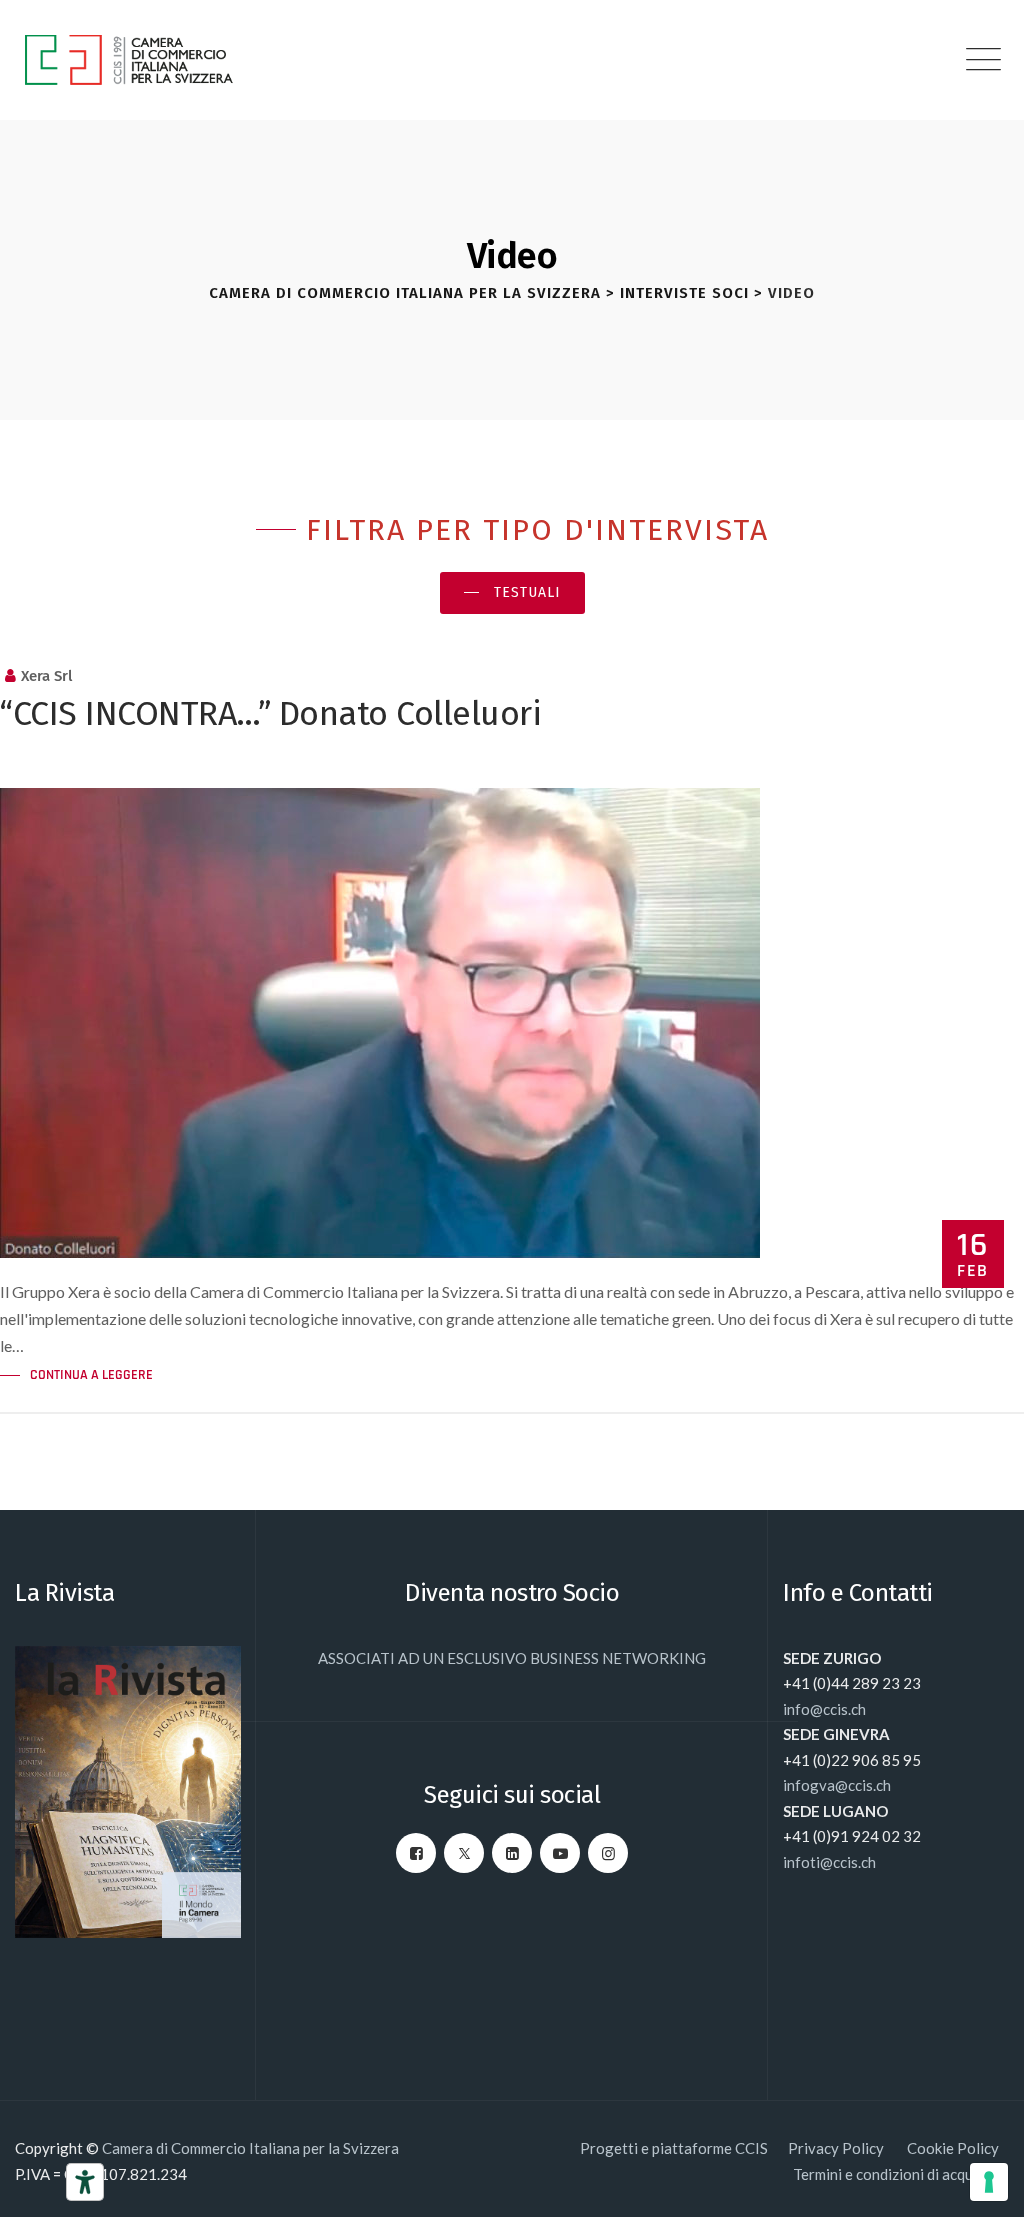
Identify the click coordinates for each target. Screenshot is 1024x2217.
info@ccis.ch (824, 1709)
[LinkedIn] (512, 1853)
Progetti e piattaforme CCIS (674, 2148)
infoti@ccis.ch (829, 1862)
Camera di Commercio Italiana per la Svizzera (250, 2148)
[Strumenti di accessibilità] (85, 2182)
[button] (512, 593)
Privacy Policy (837, 2148)
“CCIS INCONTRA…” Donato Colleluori (270, 713)
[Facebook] (416, 1853)
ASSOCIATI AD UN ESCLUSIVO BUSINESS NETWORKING (512, 1658)
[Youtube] (560, 1853)
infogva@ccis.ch (837, 1785)
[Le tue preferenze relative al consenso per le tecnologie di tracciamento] (989, 2182)
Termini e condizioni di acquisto (896, 2174)
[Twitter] (464, 1853)
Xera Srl (46, 676)
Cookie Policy (953, 2148)
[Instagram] (608, 1853)
